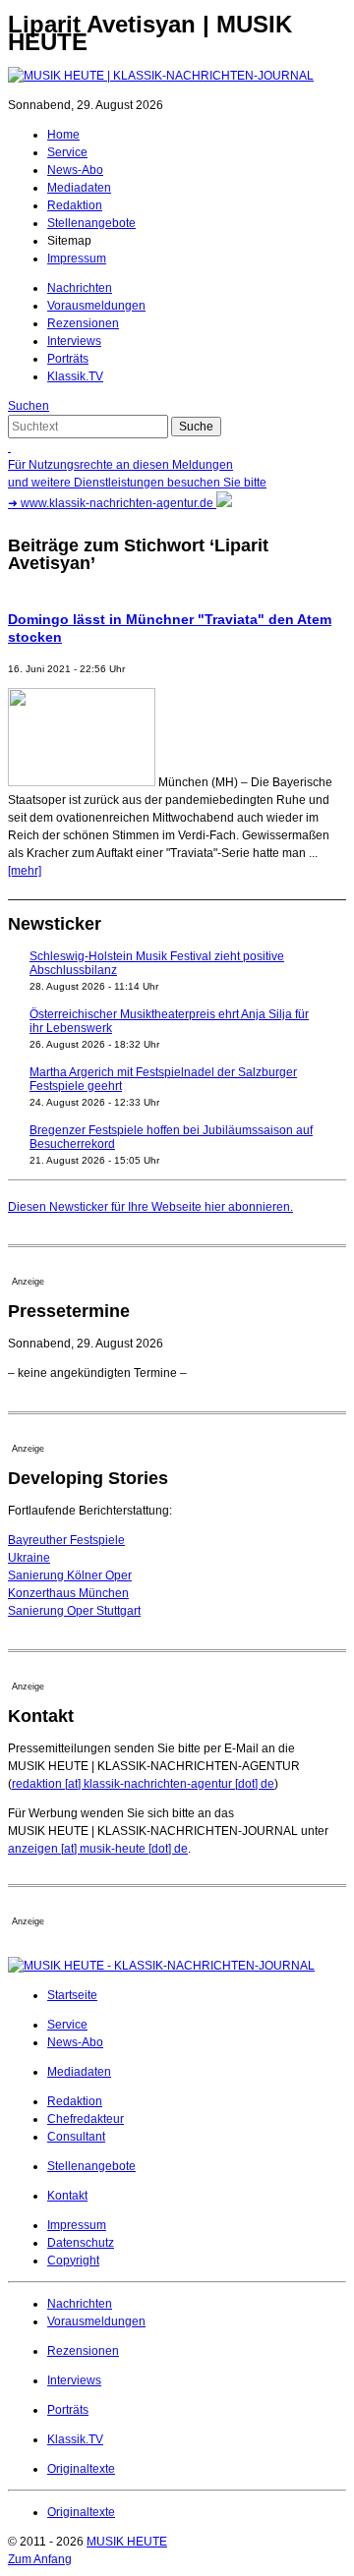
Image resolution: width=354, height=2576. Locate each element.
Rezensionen (83, 323)
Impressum (77, 258)
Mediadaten (79, 188)
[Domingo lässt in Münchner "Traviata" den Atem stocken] (82, 782)
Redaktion (75, 205)
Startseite (72, 1995)
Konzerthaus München (68, 1593)
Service (67, 152)
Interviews (74, 341)
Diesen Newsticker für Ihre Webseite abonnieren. (150, 1207)
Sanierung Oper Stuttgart (74, 1611)
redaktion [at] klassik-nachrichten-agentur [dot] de (143, 1784)
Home (63, 135)
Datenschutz (81, 2243)
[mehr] (25, 871)
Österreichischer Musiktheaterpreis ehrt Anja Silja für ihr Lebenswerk (169, 1021)
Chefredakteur (86, 2119)
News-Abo (75, 170)
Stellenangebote (91, 223)
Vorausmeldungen (96, 306)
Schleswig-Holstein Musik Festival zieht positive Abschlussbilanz (157, 963)
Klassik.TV (75, 376)
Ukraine (29, 1558)
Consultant (76, 2137)
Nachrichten (80, 288)
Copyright (73, 2261)
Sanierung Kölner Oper (70, 1575)
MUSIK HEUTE (127, 2542)
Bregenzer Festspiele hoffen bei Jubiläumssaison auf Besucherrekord (171, 1137)
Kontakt (67, 2196)
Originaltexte (81, 2469)
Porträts (68, 359)
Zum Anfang (40, 2559)
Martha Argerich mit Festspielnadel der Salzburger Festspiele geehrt (163, 1079)
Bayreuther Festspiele (66, 1540)
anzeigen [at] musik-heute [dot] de (98, 1849)
